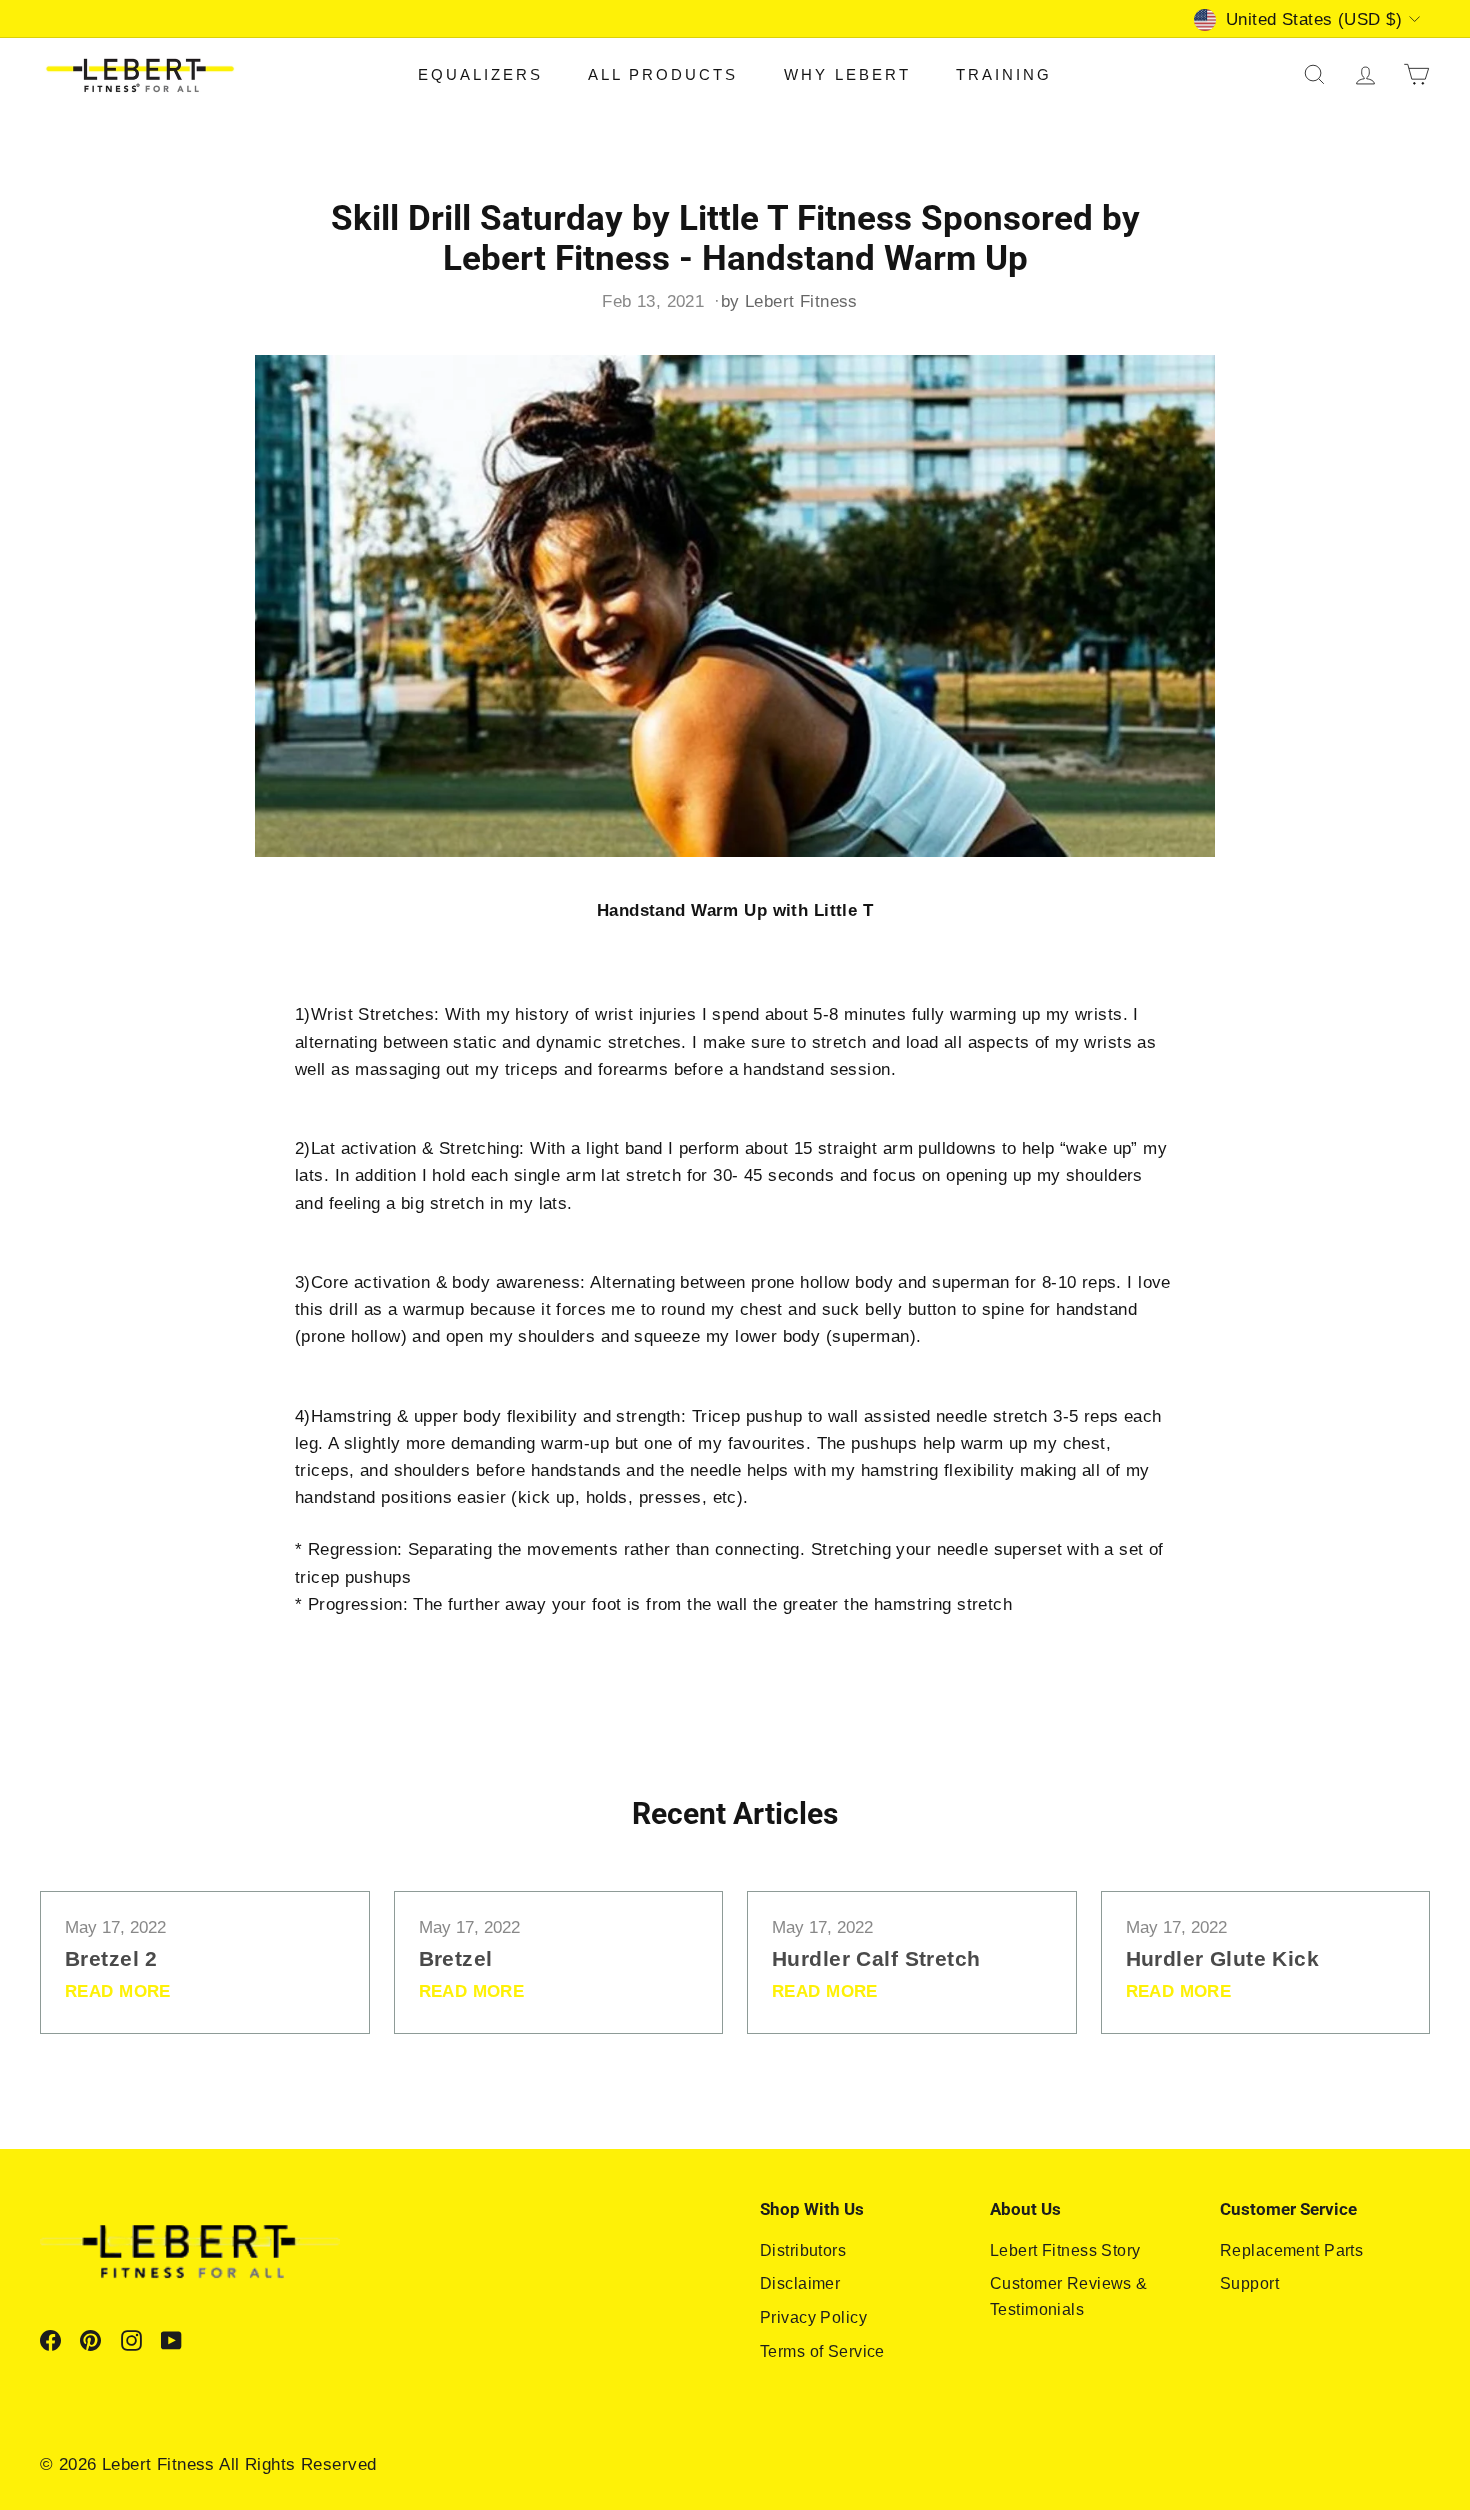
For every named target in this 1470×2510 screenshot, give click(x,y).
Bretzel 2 (111, 1958)
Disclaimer (800, 2283)
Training (1004, 74)
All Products (663, 74)
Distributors (803, 2250)
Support (1249, 2283)
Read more (118, 1991)
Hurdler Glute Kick (1223, 1958)
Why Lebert (847, 74)
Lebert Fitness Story (1065, 2250)
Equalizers (480, 74)
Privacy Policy (813, 2317)
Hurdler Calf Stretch (876, 1958)
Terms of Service (822, 2351)
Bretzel (456, 1958)
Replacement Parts (1291, 2250)
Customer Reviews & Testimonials (1069, 2296)
